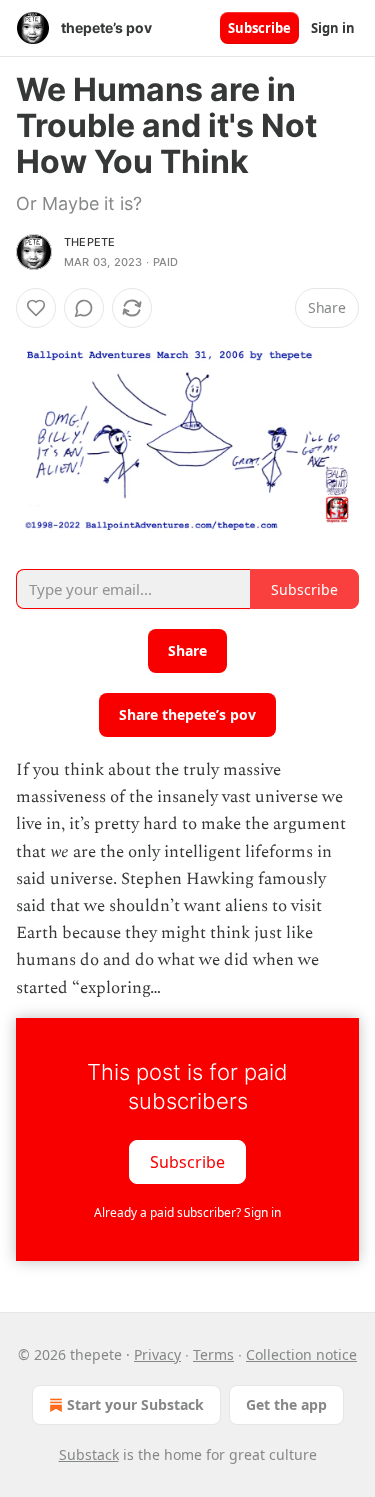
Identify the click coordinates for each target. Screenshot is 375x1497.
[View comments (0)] (84, 308)
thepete (89, 242)
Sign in (333, 28)
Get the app (286, 1404)
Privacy (157, 1354)
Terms (213, 1354)
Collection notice (301, 1354)
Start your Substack (135, 1404)
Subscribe (259, 28)
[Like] (36, 308)
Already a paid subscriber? (187, 1212)
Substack (89, 1454)
